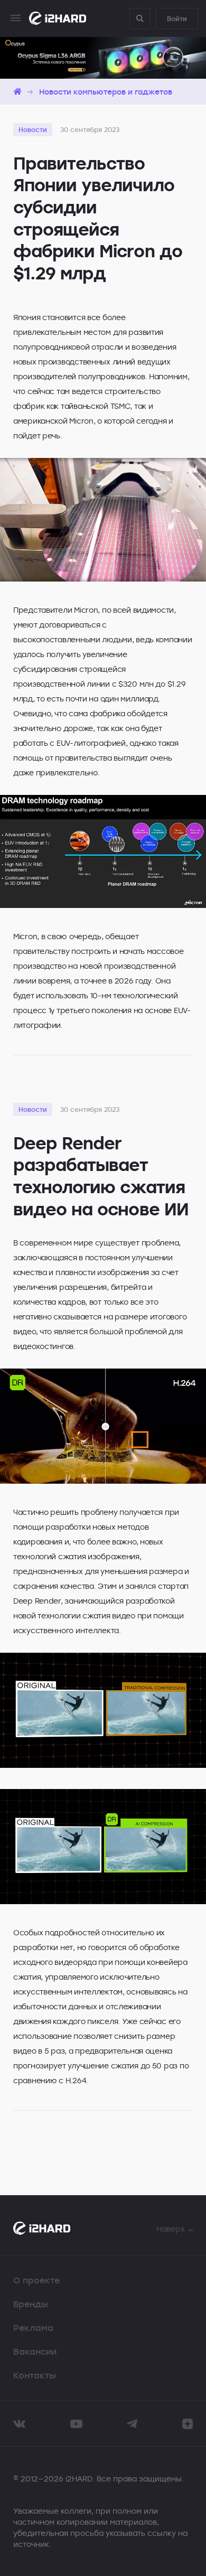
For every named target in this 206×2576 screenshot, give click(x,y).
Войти (177, 18)
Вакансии (35, 2352)
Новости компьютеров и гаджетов (106, 92)
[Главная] (17, 92)
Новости (33, 129)
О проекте (36, 2280)
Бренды (31, 2304)
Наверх (171, 2229)
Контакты (35, 2375)
